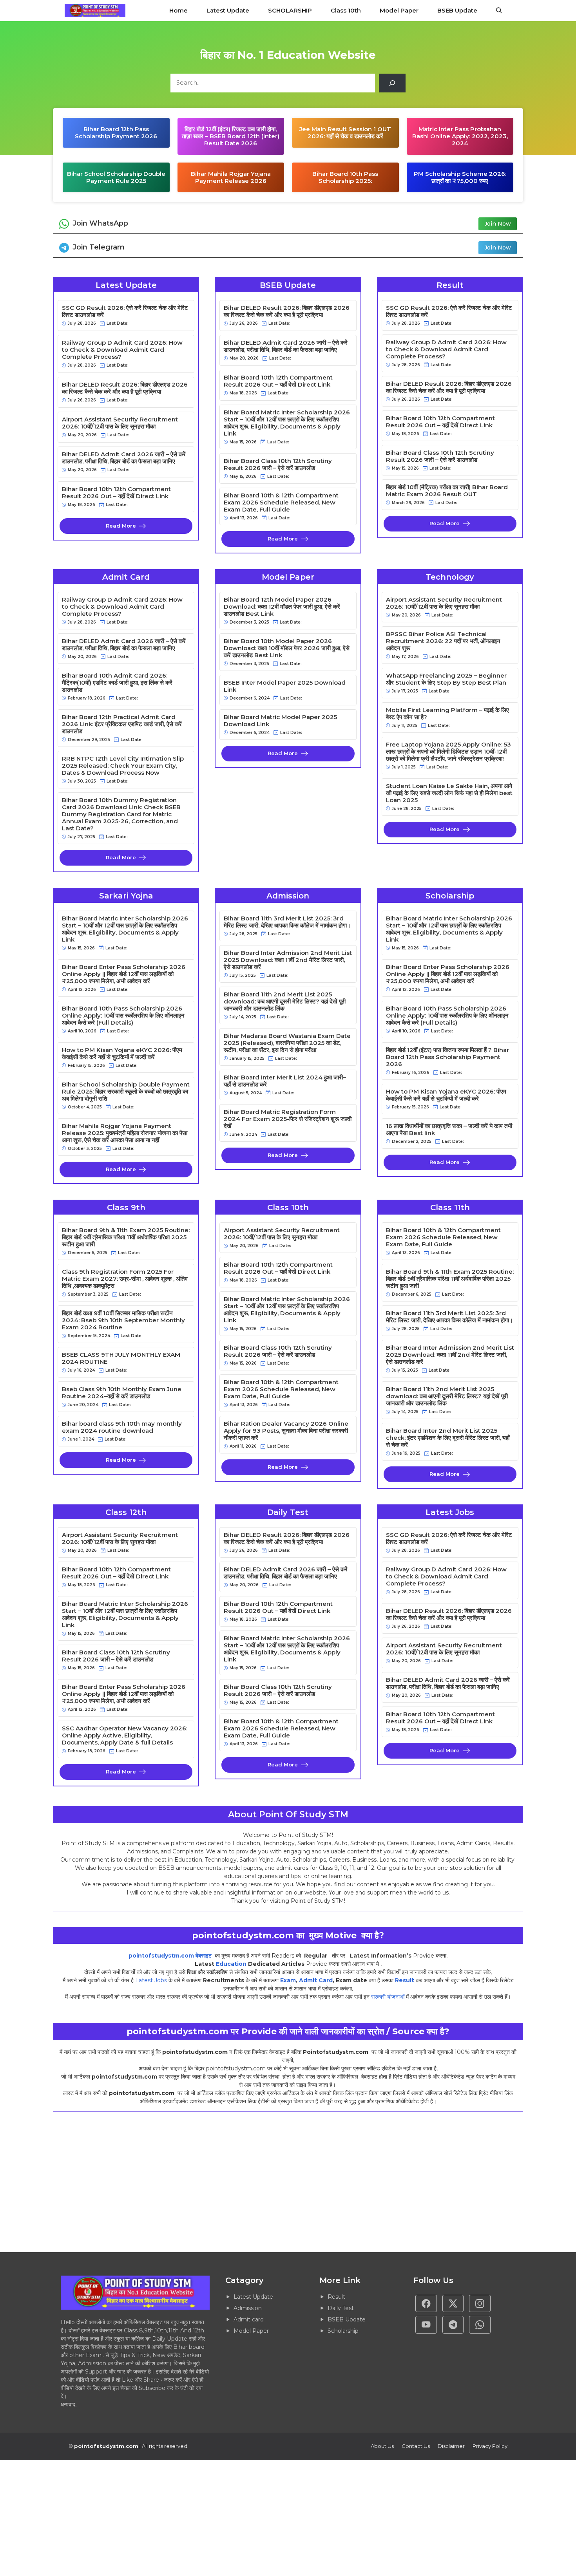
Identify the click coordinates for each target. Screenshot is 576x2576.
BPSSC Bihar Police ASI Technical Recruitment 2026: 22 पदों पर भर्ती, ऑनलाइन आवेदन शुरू (443, 641)
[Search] (392, 83)
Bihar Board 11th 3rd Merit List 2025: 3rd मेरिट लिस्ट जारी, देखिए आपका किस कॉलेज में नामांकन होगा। (287, 922)
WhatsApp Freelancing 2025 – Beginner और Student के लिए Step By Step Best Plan (446, 679)
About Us (382, 2446)
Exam (288, 1980)
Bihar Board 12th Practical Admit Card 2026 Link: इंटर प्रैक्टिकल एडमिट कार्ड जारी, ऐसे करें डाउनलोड (122, 724)
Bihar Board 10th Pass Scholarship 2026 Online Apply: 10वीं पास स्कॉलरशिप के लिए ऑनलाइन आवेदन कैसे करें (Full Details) (123, 1016)
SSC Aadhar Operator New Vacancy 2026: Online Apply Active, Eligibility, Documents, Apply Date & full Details (125, 1735)
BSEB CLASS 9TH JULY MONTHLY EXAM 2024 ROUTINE (121, 1358)
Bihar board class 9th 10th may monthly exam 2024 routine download (122, 1427)
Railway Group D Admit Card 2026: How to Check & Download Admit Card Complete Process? (122, 350)
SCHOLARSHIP (290, 10)
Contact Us (416, 2446)
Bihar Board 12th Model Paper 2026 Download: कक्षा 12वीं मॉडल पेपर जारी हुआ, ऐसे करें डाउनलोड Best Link (282, 607)
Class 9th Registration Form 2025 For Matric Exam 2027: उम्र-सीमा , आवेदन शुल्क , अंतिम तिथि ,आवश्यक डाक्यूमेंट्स (125, 1279)
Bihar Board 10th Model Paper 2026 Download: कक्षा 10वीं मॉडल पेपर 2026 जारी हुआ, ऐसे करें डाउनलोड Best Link (287, 648)
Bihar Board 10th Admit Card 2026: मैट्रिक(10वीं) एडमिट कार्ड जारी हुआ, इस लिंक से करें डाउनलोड (117, 683)
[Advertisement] (235, 2182)
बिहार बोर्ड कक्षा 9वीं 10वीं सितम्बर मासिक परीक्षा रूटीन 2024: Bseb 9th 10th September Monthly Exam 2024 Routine (123, 1320)
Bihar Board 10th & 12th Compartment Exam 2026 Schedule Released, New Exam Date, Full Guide (281, 503)
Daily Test (341, 2308)
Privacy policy (490, 2446)
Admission (248, 2308)
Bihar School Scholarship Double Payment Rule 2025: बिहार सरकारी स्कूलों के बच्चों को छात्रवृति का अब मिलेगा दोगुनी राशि (126, 1092)
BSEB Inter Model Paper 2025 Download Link (285, 686)
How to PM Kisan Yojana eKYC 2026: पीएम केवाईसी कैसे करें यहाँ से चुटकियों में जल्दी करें (122, 1054)
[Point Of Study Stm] (95, 11)
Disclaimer (451, 2446)
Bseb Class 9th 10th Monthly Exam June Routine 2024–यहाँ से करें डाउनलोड (122, 1393)
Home (178, 10)
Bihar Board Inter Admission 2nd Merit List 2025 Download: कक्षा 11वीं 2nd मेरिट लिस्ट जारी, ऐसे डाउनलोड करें (288, 960)
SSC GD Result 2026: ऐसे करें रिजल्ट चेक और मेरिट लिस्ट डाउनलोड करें (125, 311)
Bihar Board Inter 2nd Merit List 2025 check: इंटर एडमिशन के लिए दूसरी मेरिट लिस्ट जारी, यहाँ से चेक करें (448, 1438)
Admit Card (316, 1980)
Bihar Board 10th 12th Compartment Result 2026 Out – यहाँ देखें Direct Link (116, 493)
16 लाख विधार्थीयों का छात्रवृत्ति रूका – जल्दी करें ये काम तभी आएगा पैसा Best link (449, 1130)
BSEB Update (457, 10)
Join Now (498, 224)
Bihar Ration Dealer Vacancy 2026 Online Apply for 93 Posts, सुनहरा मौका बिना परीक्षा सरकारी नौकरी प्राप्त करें (286, 1431)
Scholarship (343, 2331)
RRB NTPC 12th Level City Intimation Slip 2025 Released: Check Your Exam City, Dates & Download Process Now (123, 766)
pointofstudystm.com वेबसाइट (171, 1956)
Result (405, 1980)
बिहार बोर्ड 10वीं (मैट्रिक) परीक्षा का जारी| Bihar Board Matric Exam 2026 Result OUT (447, 491)
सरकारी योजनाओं (388, 1997)
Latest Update (228, 10)
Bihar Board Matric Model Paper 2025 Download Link (280, 721)
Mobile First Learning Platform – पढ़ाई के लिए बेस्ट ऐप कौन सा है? (447, 714)
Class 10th (346, 10)
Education (231, 1964)
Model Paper (399, 10)
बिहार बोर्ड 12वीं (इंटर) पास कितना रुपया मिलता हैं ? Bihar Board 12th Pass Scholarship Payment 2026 (447, 1057)
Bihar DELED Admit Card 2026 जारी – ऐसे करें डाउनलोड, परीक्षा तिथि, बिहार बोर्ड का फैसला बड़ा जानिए (124, 458)
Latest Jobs (151, 1980)
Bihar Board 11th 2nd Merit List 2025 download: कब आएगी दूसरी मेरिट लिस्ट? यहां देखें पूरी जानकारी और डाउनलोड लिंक (285, 1001)
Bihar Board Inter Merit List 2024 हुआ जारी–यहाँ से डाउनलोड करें (285, 1081)
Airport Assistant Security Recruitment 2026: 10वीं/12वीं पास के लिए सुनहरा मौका (120, 423)
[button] (499, 11)
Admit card (249, 2319)
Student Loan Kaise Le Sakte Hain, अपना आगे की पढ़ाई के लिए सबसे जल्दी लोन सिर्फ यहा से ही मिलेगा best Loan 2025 (449, 793)
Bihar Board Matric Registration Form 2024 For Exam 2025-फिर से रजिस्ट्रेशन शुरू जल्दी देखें (288, 1119)
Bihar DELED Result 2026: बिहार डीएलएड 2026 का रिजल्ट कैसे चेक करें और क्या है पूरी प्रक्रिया (125, 388)
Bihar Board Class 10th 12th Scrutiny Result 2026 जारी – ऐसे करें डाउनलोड (278, 465)
